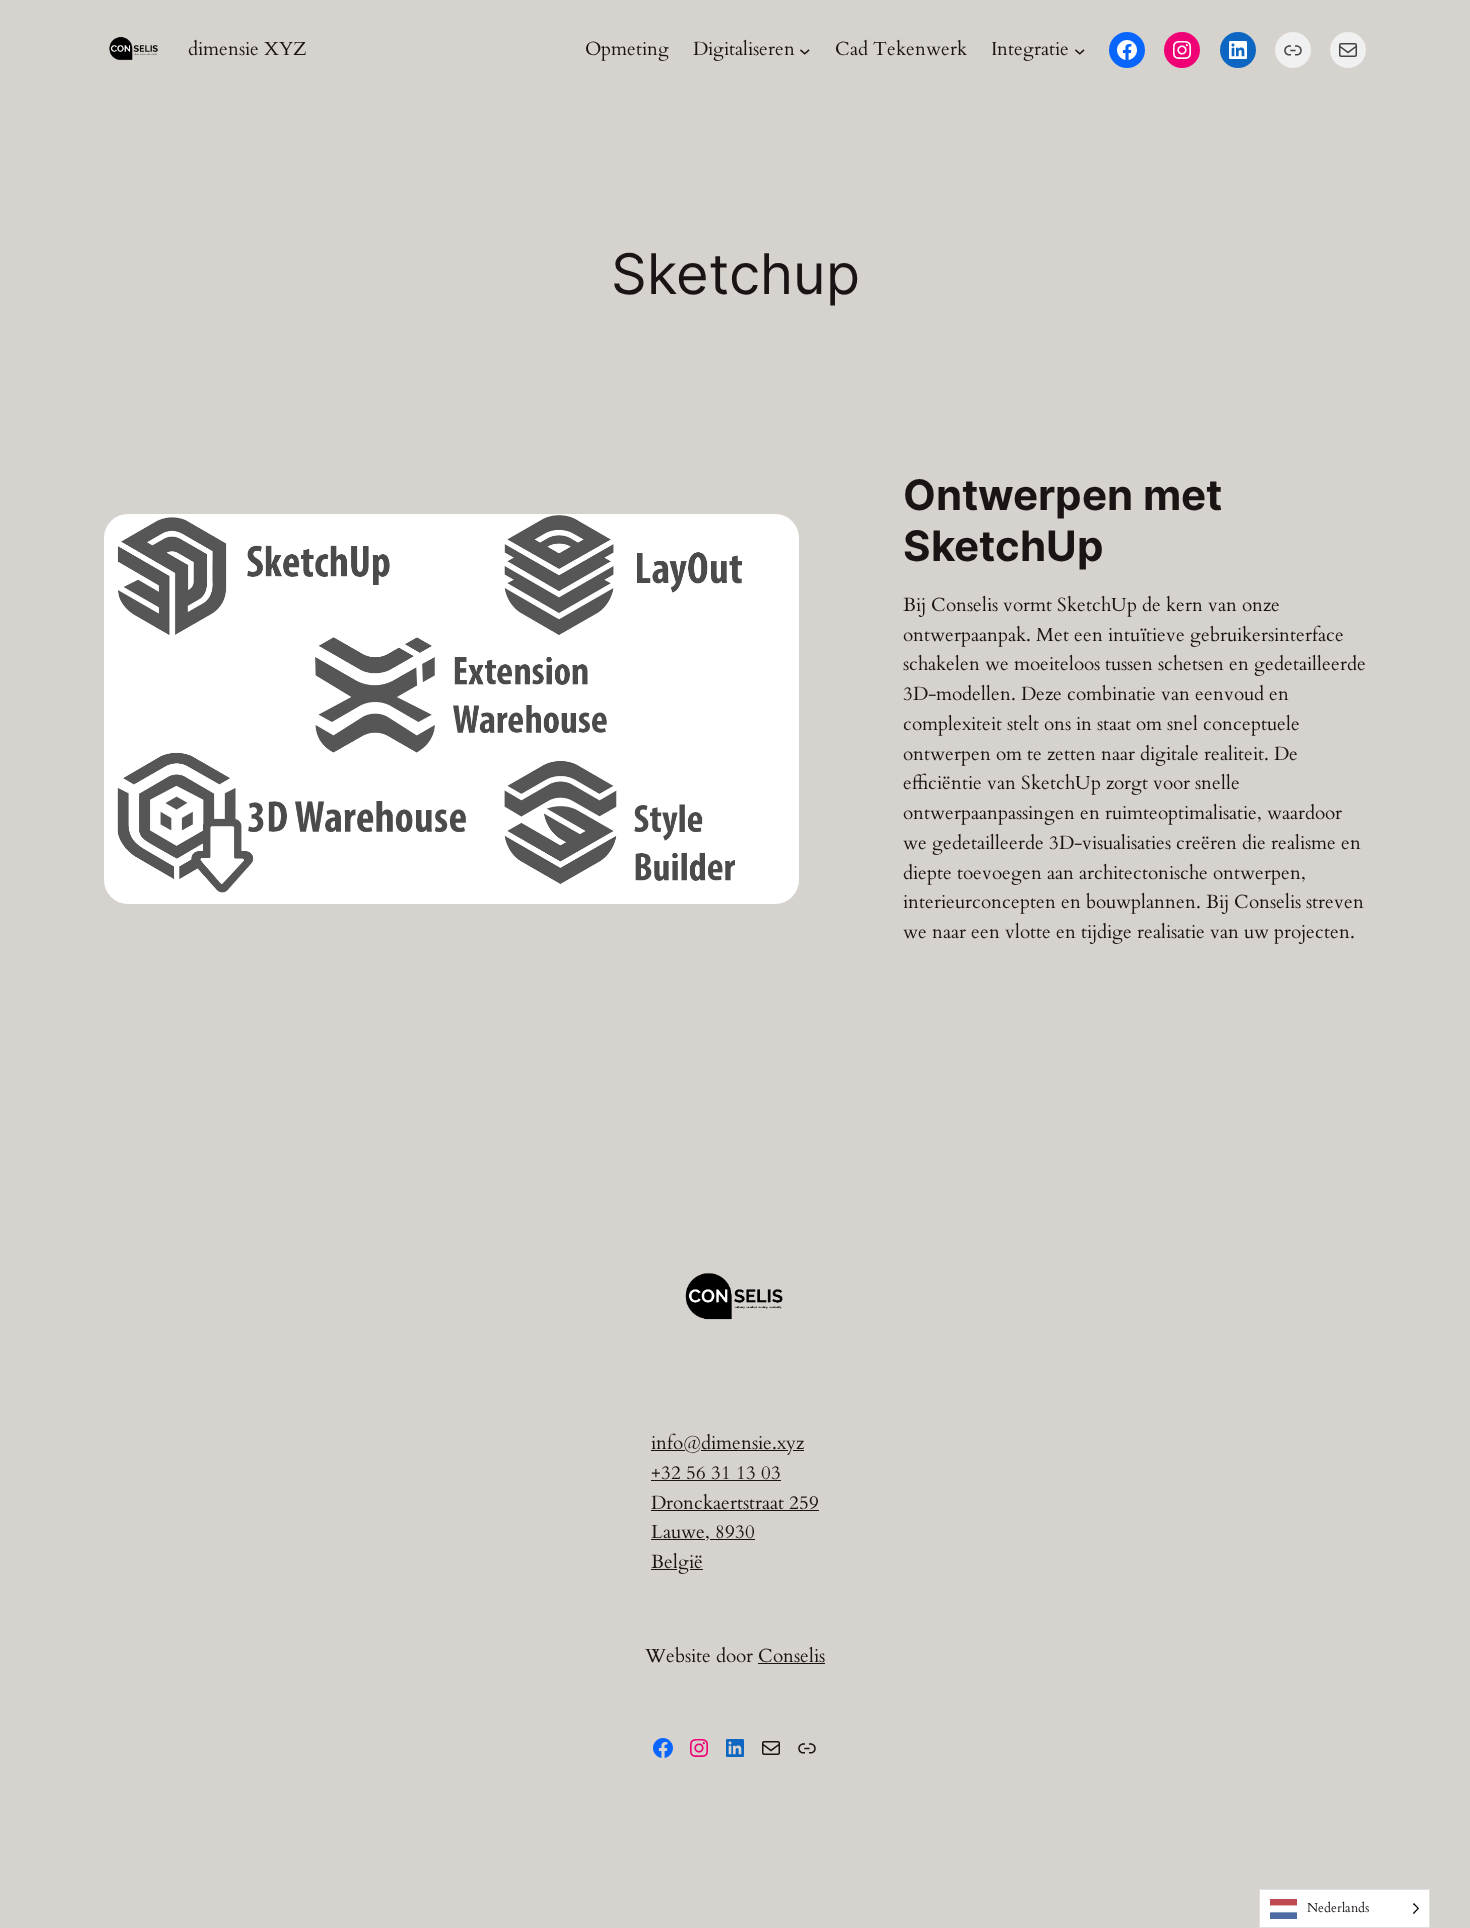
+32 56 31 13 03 (716, 1473)
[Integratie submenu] (1080, 50)
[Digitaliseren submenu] (805, 50)
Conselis (791, 1656)
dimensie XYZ (247, 49)
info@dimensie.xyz (727, 1443)
